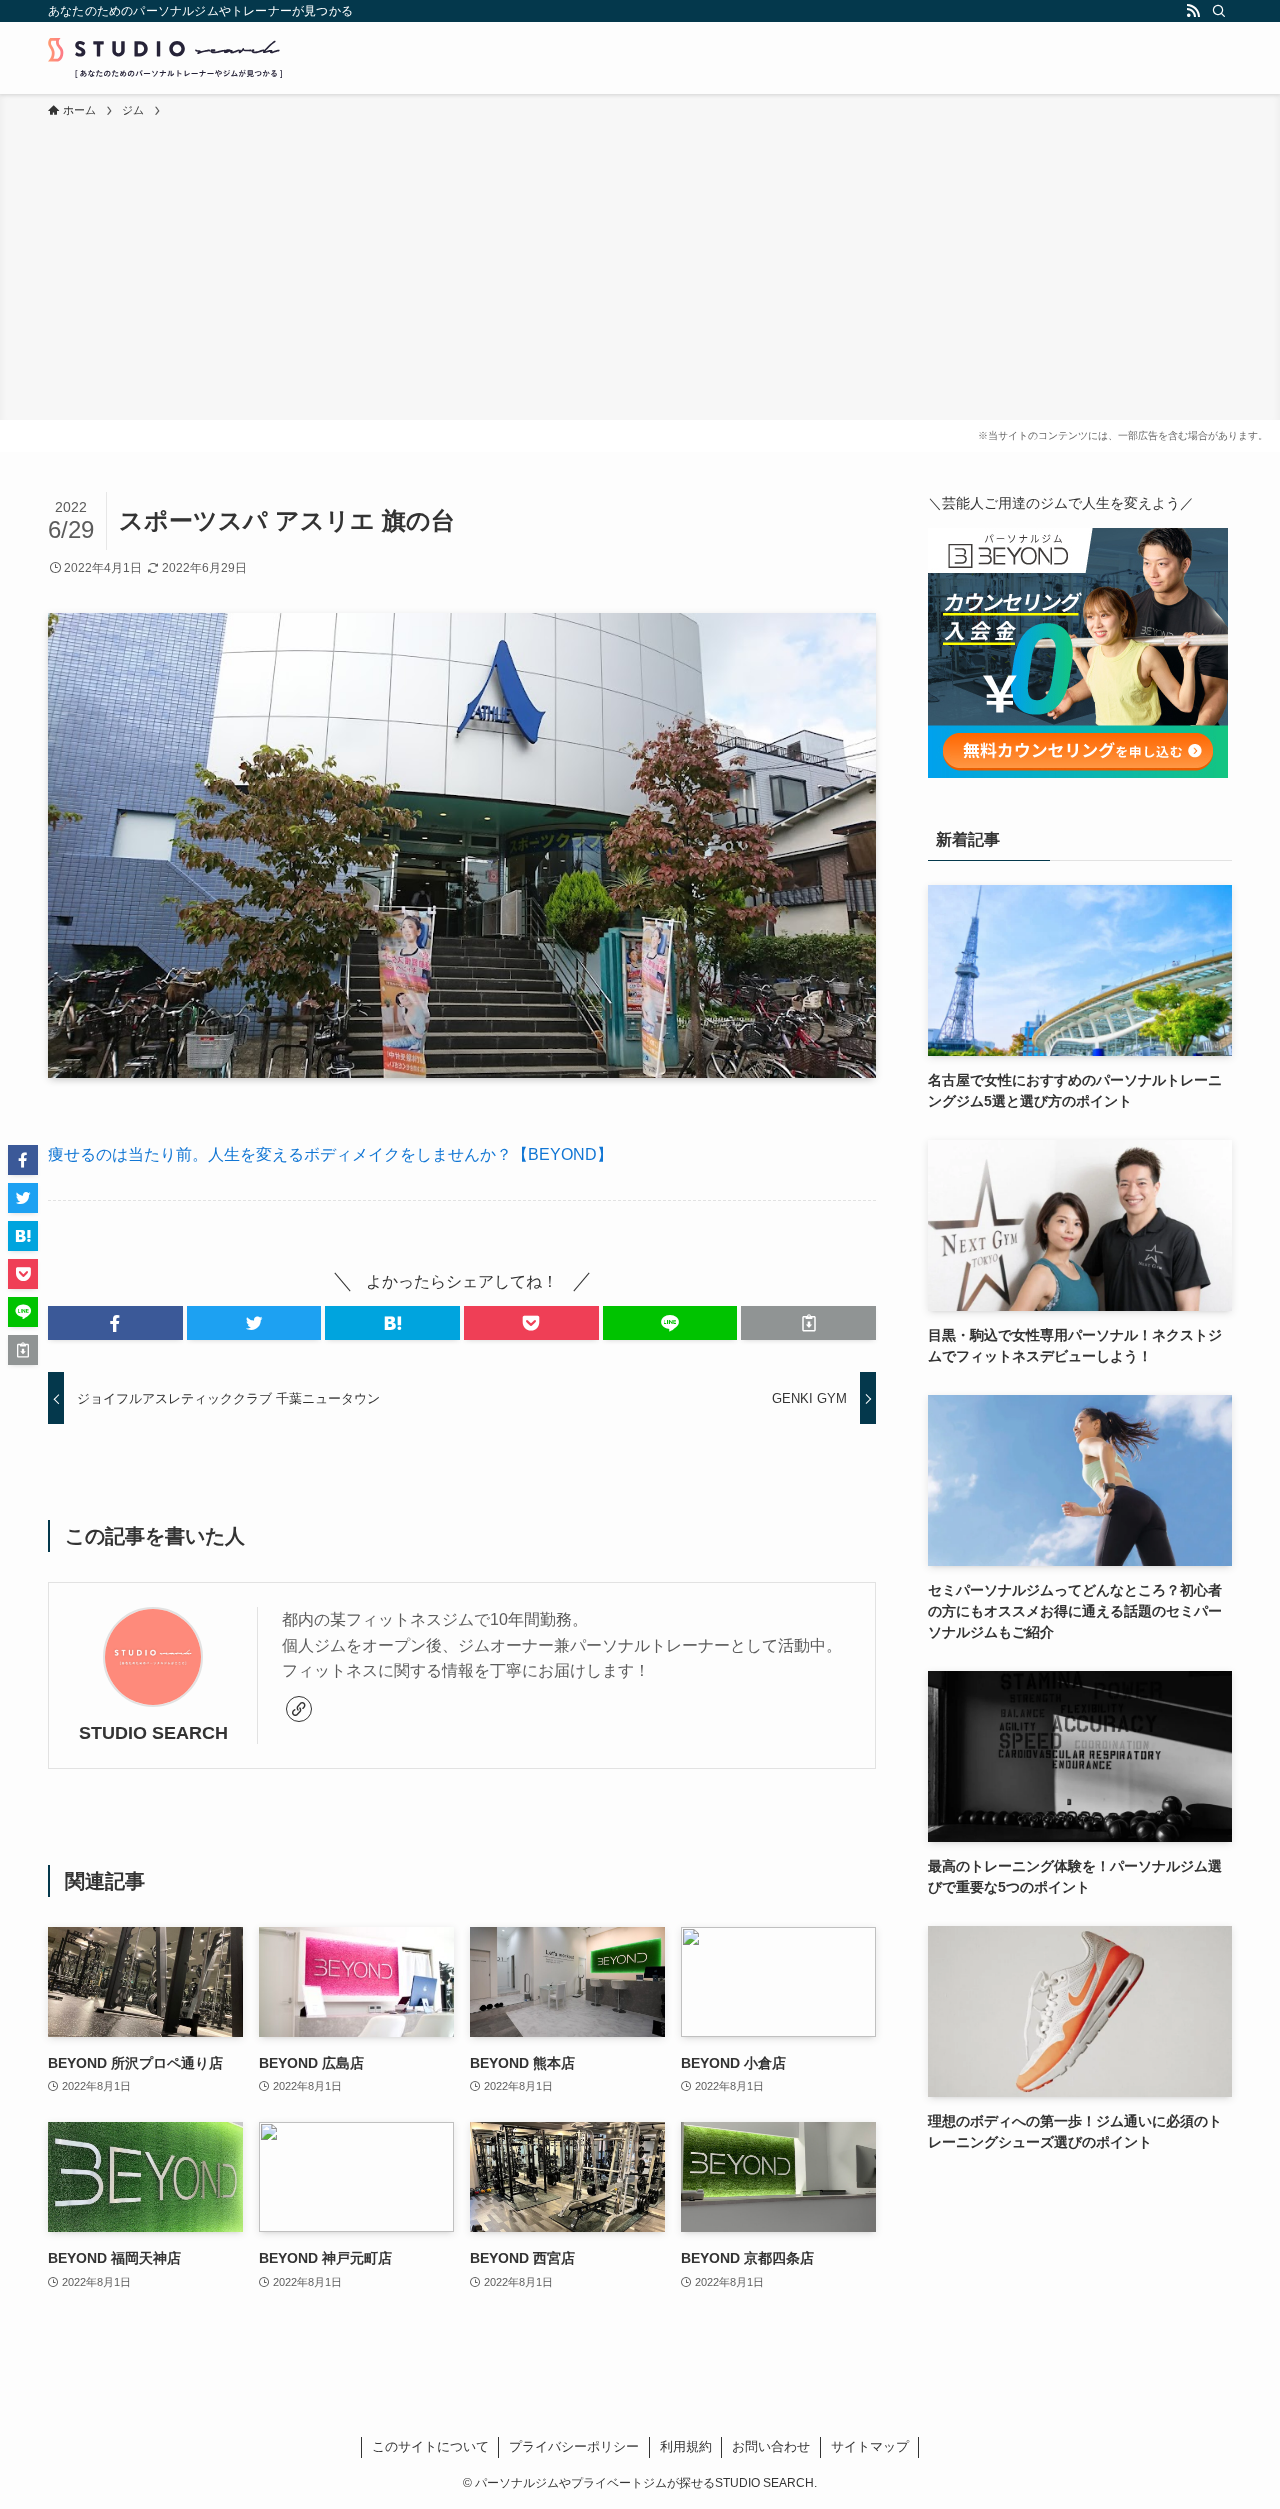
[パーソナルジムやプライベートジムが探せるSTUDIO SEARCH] (165, 58)
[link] (299, 1709)
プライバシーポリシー (574, 2446)
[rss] (1193, 11)
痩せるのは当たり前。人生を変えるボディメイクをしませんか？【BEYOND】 (330, 1154)
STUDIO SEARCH (153, 1733)
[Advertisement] (640, 270)
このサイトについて (430, 2446)
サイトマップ (870, 2446)
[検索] (1219, 11)
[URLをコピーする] (808, 1323)
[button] (115, 1323)
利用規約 (686, 2446)
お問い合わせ (771, 2446)
